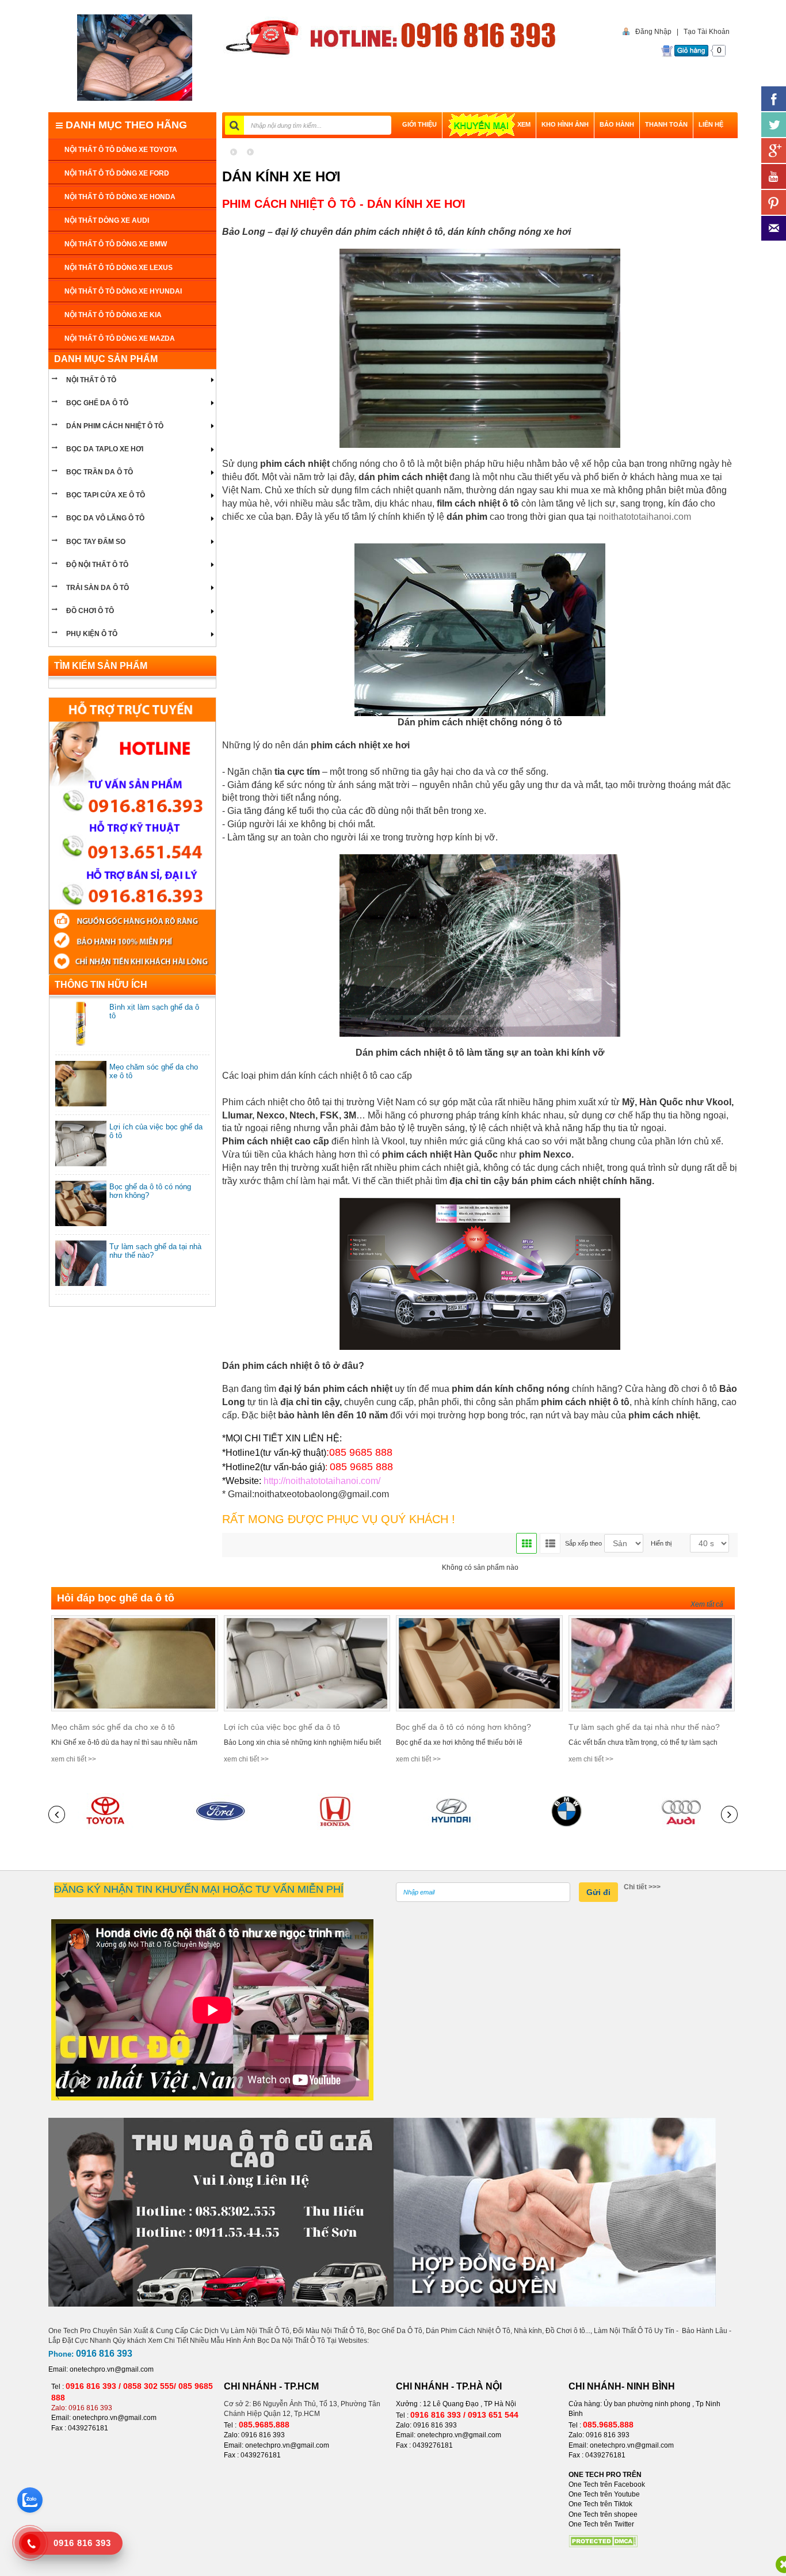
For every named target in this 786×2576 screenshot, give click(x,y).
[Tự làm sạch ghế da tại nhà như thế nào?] (652, 1663)
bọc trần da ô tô (100, 472)
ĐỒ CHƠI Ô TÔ (90, 611)
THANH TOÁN (666, 124)
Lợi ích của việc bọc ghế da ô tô (282, 1727)
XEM (524, 124)
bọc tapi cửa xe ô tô (106, 495)
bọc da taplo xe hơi (105, 449)
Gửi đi (598, 1892)
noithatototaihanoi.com (645, 517)
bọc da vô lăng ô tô (105, 518)
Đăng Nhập (653, 32)
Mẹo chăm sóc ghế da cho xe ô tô (113, 1727)
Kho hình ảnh (565, 124)
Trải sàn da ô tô (98, 588)
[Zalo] (30, 2500)
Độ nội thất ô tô (97, 565)
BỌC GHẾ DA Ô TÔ (97, 403)
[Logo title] (134, 58)
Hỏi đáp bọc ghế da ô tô (116, 1598)
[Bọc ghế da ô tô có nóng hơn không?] (479, 1663)
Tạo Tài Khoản (707, 32)
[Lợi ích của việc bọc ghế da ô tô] (307, 1663)
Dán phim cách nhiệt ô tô (115, 426)
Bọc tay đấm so (96, 542)
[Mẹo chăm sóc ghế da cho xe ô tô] (135, 1663)
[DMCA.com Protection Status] (603, 2541)
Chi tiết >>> (642, 1887)
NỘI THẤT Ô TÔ (91, 380)
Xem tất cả (707, 1604)
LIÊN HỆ (711, 124)
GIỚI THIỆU (419, 124)
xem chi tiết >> (74, 1759)
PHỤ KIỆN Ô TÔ (92, 634)
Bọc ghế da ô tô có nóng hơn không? (463, 1727)
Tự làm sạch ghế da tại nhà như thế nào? (644, 1727)
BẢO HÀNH (617, 124)
